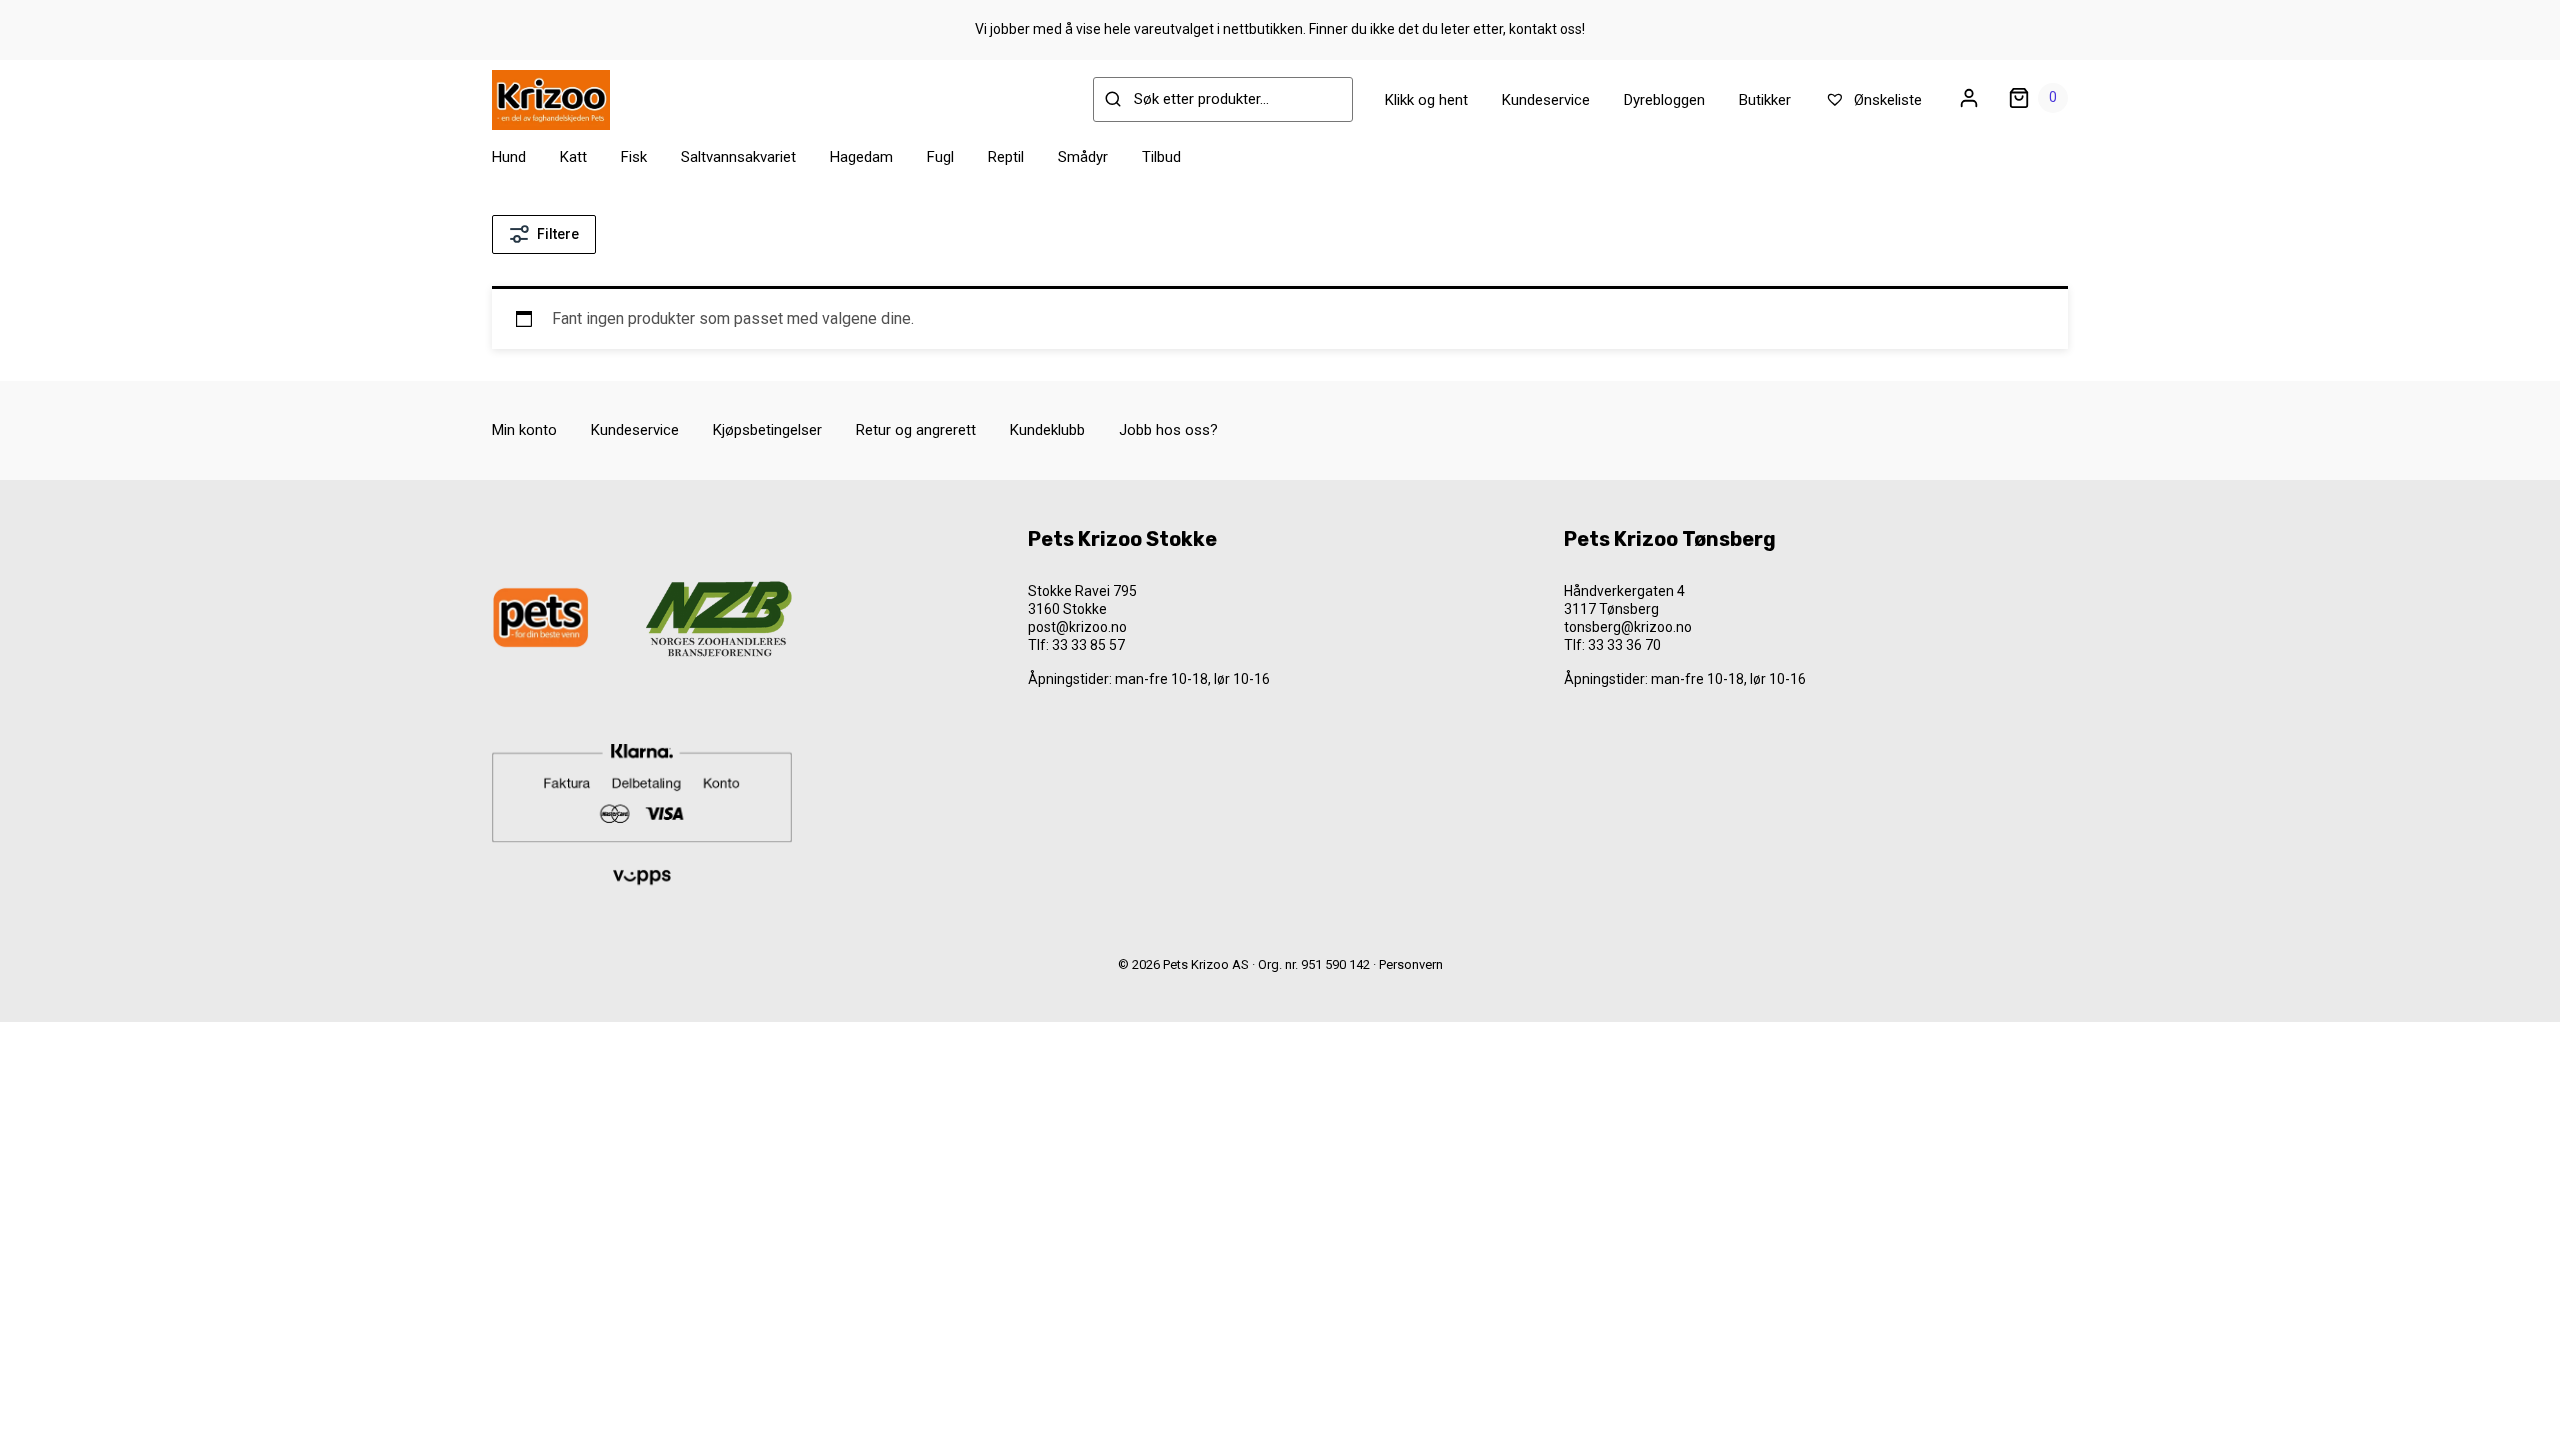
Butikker (1765, 100)
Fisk (634, 157)
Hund (509, 157)
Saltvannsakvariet (738, 157)
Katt (573, 157)
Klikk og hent (1426, 100)
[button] (61, 1385)
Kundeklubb (1047, 430)
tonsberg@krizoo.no (1628, 627)
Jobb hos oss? (1168, 430)
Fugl (940, 157)
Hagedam (861, 157)
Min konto (524, 430)
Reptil (1006, 157)
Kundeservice (1546, 100)
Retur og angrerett (916, 430)
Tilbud (1161, 157)
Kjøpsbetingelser (767, 430)
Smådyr (1083, 157)
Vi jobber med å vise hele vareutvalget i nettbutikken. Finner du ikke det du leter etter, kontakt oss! (1280, 29)
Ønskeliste (1886, 100)
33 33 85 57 (1088, 645)
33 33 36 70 (1624, 645)
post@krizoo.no (1077, 627)
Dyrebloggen (1664, 100)
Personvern (1411, 964)
